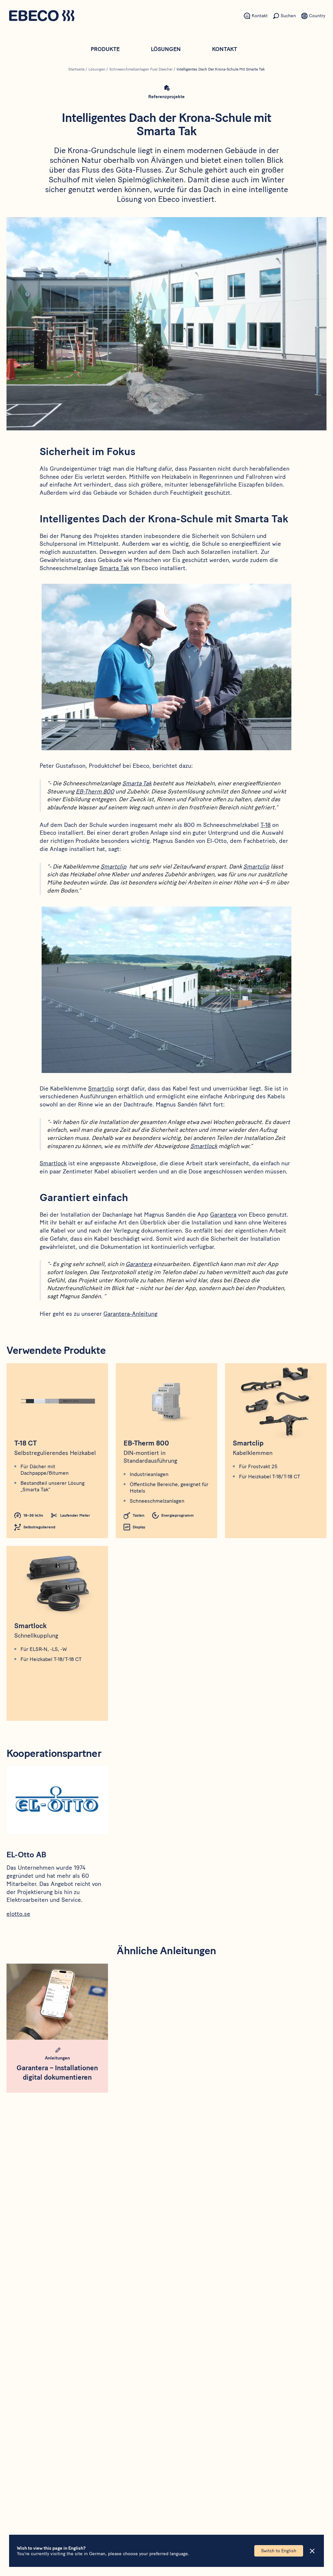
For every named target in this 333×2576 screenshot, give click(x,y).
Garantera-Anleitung (130, 1314)
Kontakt (225, 49)
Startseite (76, 69)
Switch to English (279, 2551)
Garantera (223, 1215)
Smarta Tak (114, 568)
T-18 (266, 825)
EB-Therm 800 (95, 791)
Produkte (105, 49)
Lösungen (166, 49)
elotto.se (18, 1914)
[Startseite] (42, 16)
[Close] (312, 2551)
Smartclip (113, 867)
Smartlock (204, 1146)
